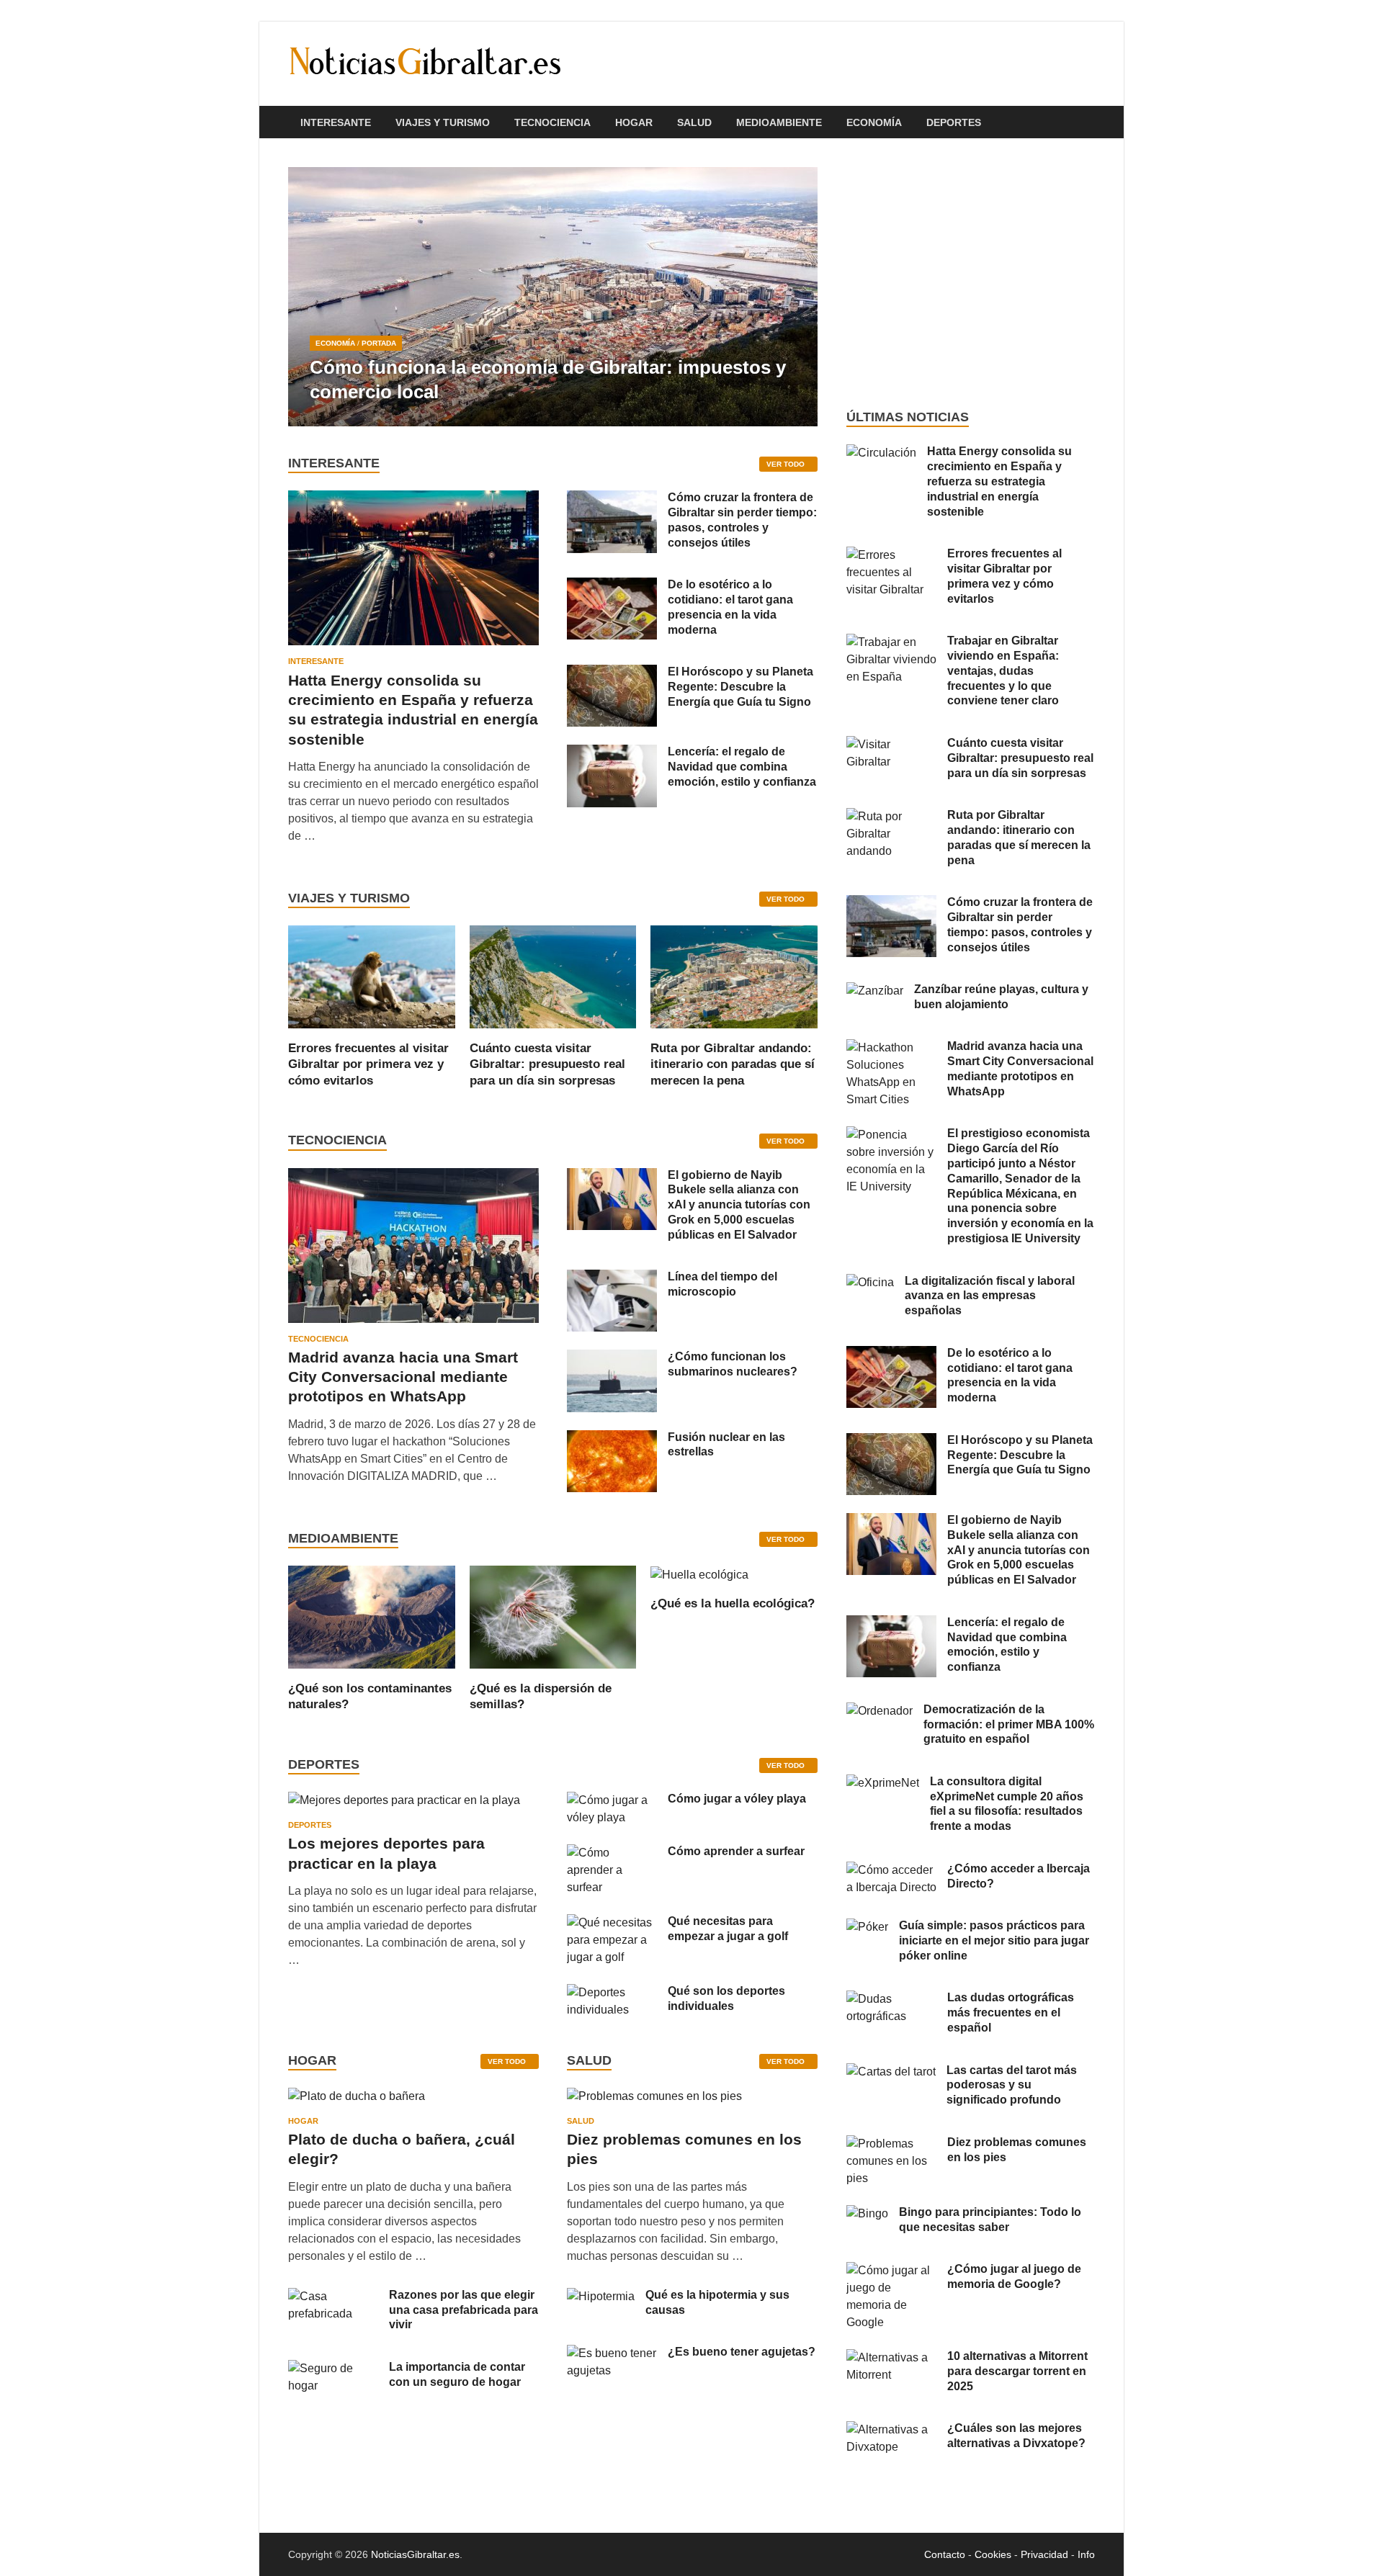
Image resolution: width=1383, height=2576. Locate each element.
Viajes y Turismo (443, 122)
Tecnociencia (552, 122)
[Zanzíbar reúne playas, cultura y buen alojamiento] (875, 991)
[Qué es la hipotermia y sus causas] (601, 2296)
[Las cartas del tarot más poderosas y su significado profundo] (891, 2072)
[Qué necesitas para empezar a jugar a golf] (612, 1922)
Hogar (634, 122)
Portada (379, 343)
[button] (795, 297)
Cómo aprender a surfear (736, 1851)
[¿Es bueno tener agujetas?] (612, 2353)
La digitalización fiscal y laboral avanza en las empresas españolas (990, 1296)
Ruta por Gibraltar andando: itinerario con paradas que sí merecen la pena (733, 1064)
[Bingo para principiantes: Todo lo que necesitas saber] (867, 2213)
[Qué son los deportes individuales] (612, 1992)
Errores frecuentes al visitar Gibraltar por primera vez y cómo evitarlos (368, 1064)
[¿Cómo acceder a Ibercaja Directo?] (891, 1870)
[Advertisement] (971, 274)
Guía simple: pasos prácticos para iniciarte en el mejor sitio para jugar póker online (994, 1940)
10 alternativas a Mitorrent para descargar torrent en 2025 (1017, 2371)
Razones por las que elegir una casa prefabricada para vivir (464, 2310)
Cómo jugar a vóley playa (737, 1799)
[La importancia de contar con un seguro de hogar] (333, 2368)
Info (1086, 2554)
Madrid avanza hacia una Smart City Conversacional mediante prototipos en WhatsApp (403, 1377)
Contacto (945, 2554)
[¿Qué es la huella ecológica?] (699, 1574)
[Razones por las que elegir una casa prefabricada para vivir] (333, 2296)
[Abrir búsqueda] (1088, 123)
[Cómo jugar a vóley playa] (612, 1800)
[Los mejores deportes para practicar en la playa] (404, 1800)
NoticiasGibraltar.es (415, 2554)
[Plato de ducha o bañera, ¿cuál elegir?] (357, 2101)
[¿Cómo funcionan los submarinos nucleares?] (612, 1358)
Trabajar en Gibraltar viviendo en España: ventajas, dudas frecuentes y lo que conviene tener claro (1003, 670)
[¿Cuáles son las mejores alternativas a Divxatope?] (891, 2429)
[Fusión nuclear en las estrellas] (612, 1439)
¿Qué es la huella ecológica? (733, 1603)
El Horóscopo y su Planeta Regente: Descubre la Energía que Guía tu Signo (740, 687)
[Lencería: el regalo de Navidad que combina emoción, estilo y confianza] (612, 753)
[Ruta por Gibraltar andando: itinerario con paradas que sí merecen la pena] (734, 976)
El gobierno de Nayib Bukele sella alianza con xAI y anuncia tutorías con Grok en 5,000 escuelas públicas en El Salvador (739, 1205)
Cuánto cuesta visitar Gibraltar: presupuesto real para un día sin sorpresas (547, 1064)
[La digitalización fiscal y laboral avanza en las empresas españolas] (870, 1282)
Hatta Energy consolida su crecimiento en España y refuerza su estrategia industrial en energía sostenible (999, 481)
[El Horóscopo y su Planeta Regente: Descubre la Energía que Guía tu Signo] (612, 673)
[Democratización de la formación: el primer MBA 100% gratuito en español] (880, 1711)
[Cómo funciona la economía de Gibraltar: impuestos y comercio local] (553, 297)
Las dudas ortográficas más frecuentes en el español (1011, 2012)
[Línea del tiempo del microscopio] (612, 1278)
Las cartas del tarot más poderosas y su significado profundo (1012, 2085)
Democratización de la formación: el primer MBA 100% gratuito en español (1009, 1724)
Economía (874, 122)
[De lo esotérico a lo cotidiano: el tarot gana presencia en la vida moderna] (612, 586)
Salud (694, 122)
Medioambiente (779, 122)
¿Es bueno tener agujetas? (742, 2352)
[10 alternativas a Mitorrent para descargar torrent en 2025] (891, 2357)
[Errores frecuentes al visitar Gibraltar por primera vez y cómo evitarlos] (372, 976)
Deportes (954, 122)
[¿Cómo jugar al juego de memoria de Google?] (891, 2270)
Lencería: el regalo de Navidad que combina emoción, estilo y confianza (742, 767)
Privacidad (1044, 2554)
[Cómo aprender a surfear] (612, 1853)
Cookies (993, 2554)
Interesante (336, 122)
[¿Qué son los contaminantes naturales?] (372, 1616)
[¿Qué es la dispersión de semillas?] (553, 1616)
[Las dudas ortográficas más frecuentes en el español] (891, 1999)
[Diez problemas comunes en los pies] (654, 2101)
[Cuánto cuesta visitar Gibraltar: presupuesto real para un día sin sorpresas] (553, 976)
